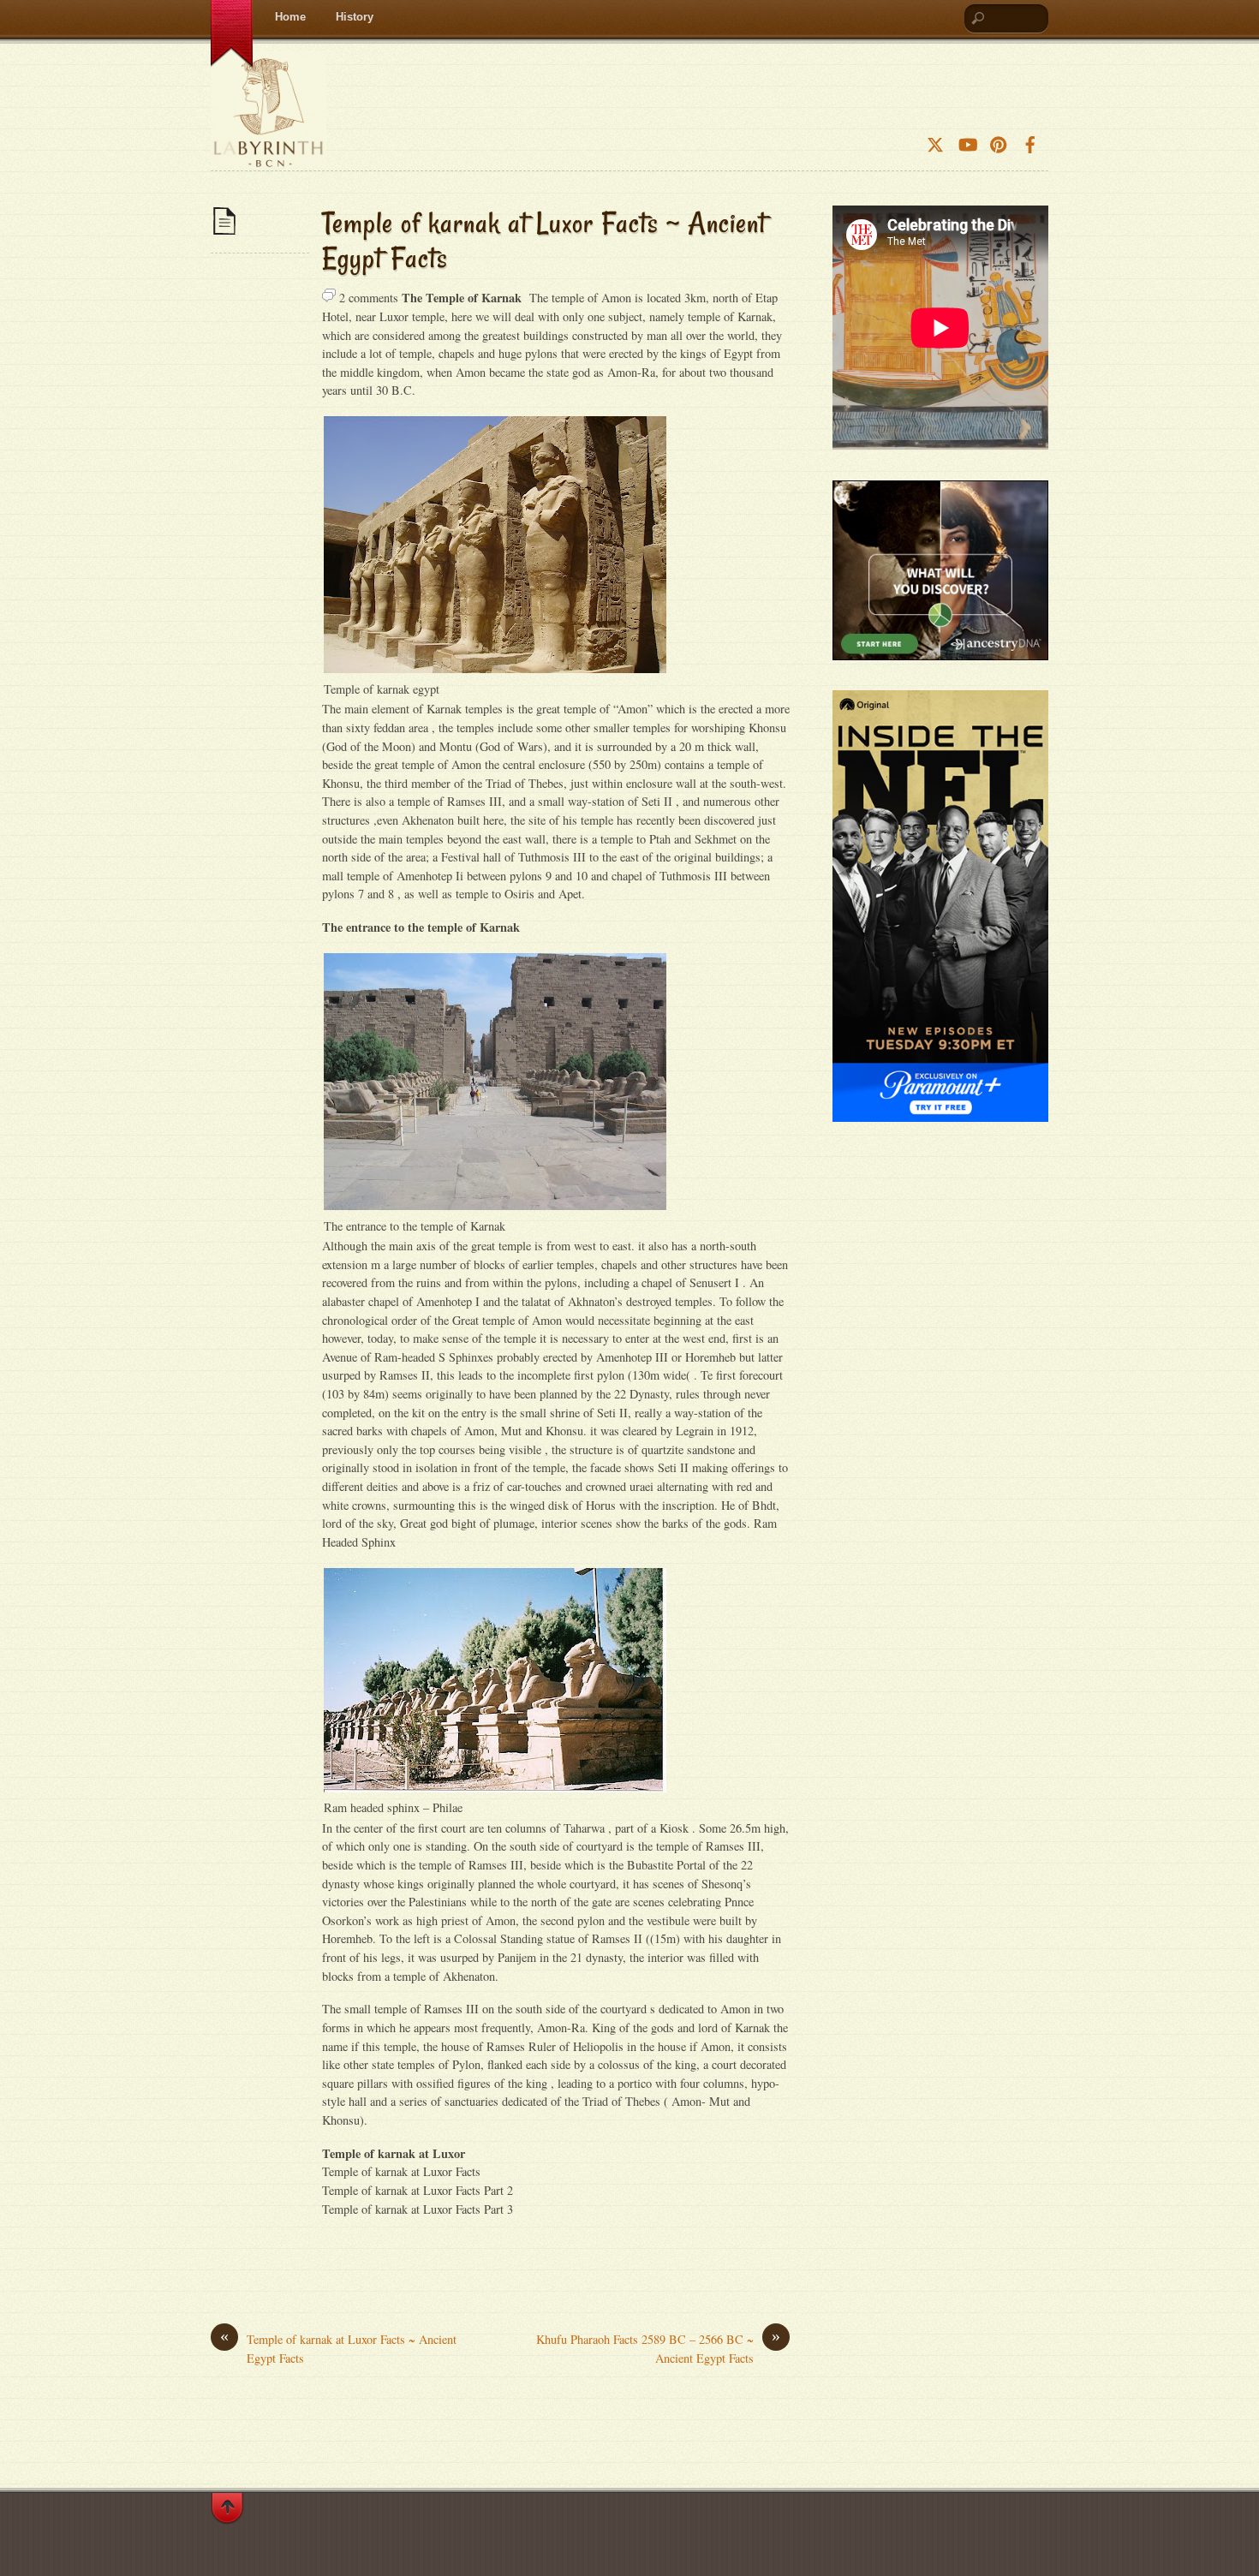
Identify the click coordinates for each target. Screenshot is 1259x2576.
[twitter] (935, 139)
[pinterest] (999, 139)
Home (290, 17)
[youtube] (967, 139)
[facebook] (1030, 139)
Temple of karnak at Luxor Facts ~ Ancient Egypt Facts (544, 240)
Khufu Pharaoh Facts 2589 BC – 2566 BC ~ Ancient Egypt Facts (658, 2348)
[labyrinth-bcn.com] (269, 153)
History (355, 17)
